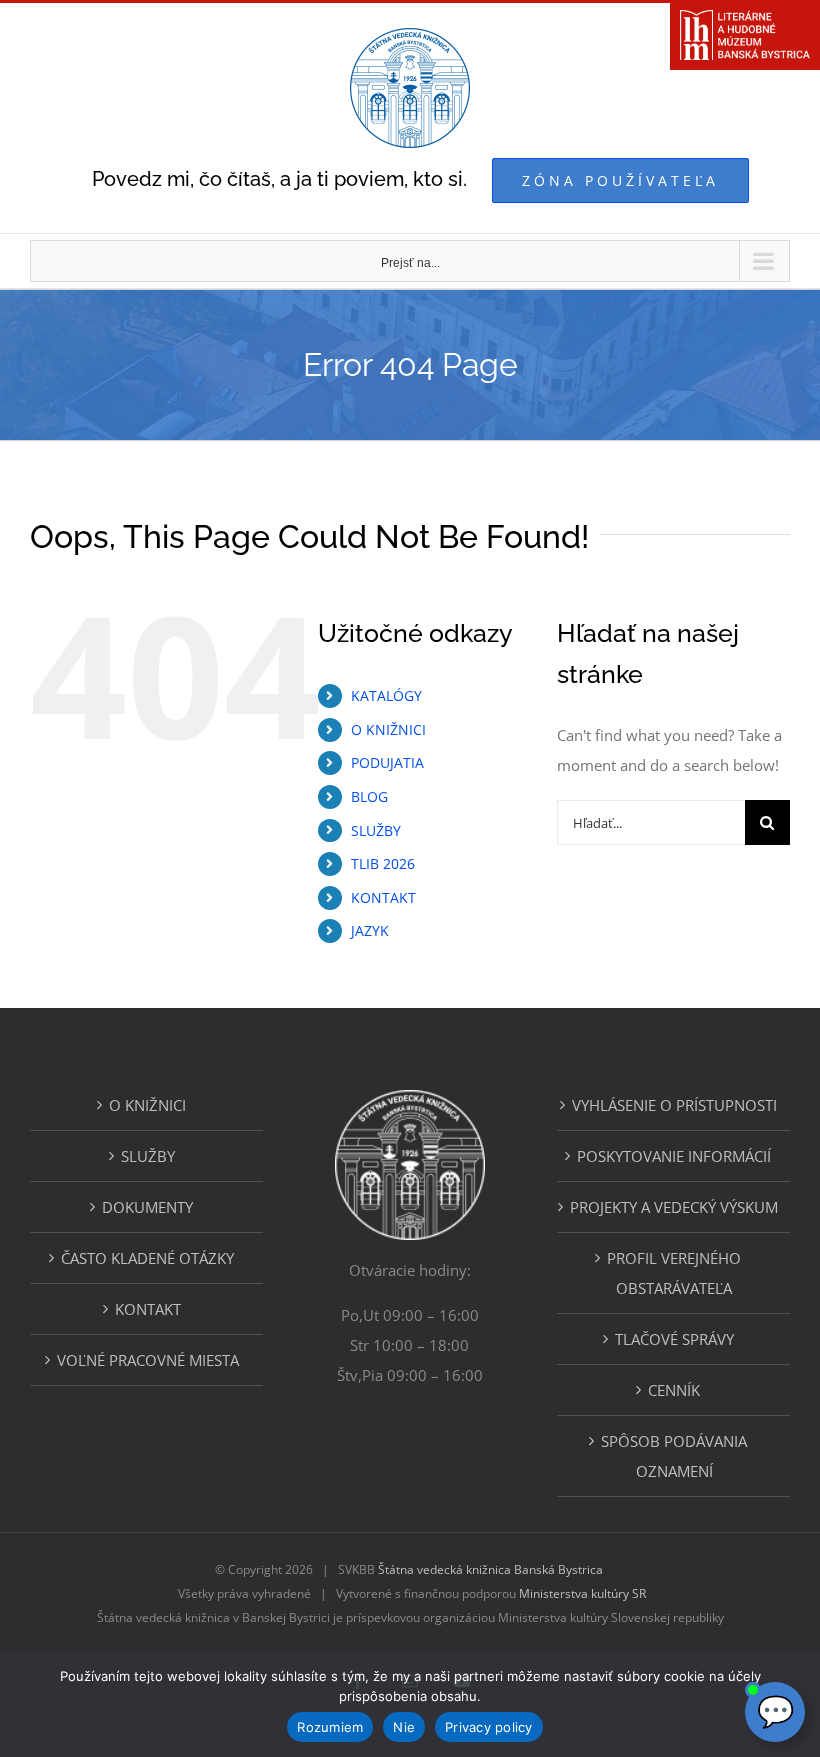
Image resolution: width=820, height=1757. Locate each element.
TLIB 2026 (383, 863)
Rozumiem (330, 1727)
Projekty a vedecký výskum (674, 1207)
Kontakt (148, 1309)
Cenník (674, 1390)
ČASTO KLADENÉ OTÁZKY (147, 1258)
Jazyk (370, 930)
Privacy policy (489, 1727)
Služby (148, 1156)
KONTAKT (383, 897)
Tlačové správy (674, 1339)
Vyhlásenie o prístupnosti (674, 1105)
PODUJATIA (387, 762)
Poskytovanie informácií (674, 1156)
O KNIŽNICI (388, 729)
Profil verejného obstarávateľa (674, 1273)
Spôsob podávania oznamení (674, 1456)
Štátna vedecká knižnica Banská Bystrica (490, 1569)
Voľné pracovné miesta (148, 1360)
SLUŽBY (376, 830)
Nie (404, 1727)
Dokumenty (147, 1207)
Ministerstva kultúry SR (582, 1593)
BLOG (369, 796)
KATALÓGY (386, 695)
